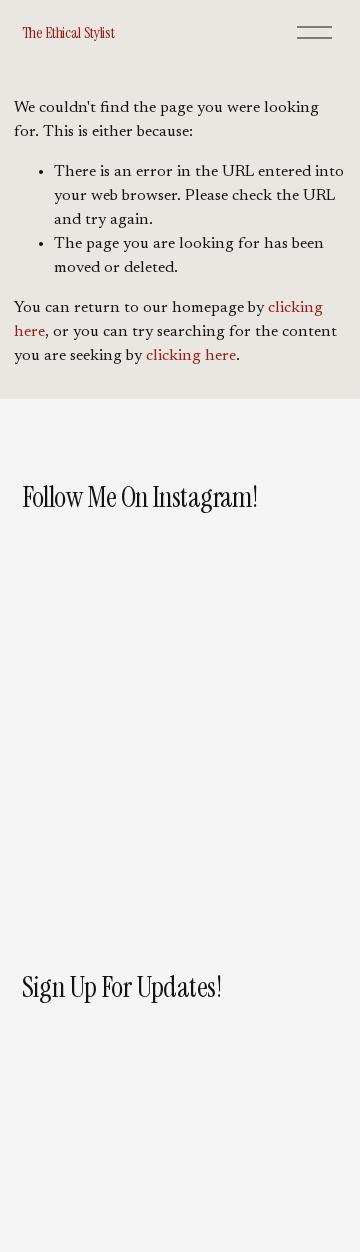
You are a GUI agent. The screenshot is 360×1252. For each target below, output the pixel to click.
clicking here (191, 356)
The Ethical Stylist (68, 32)
